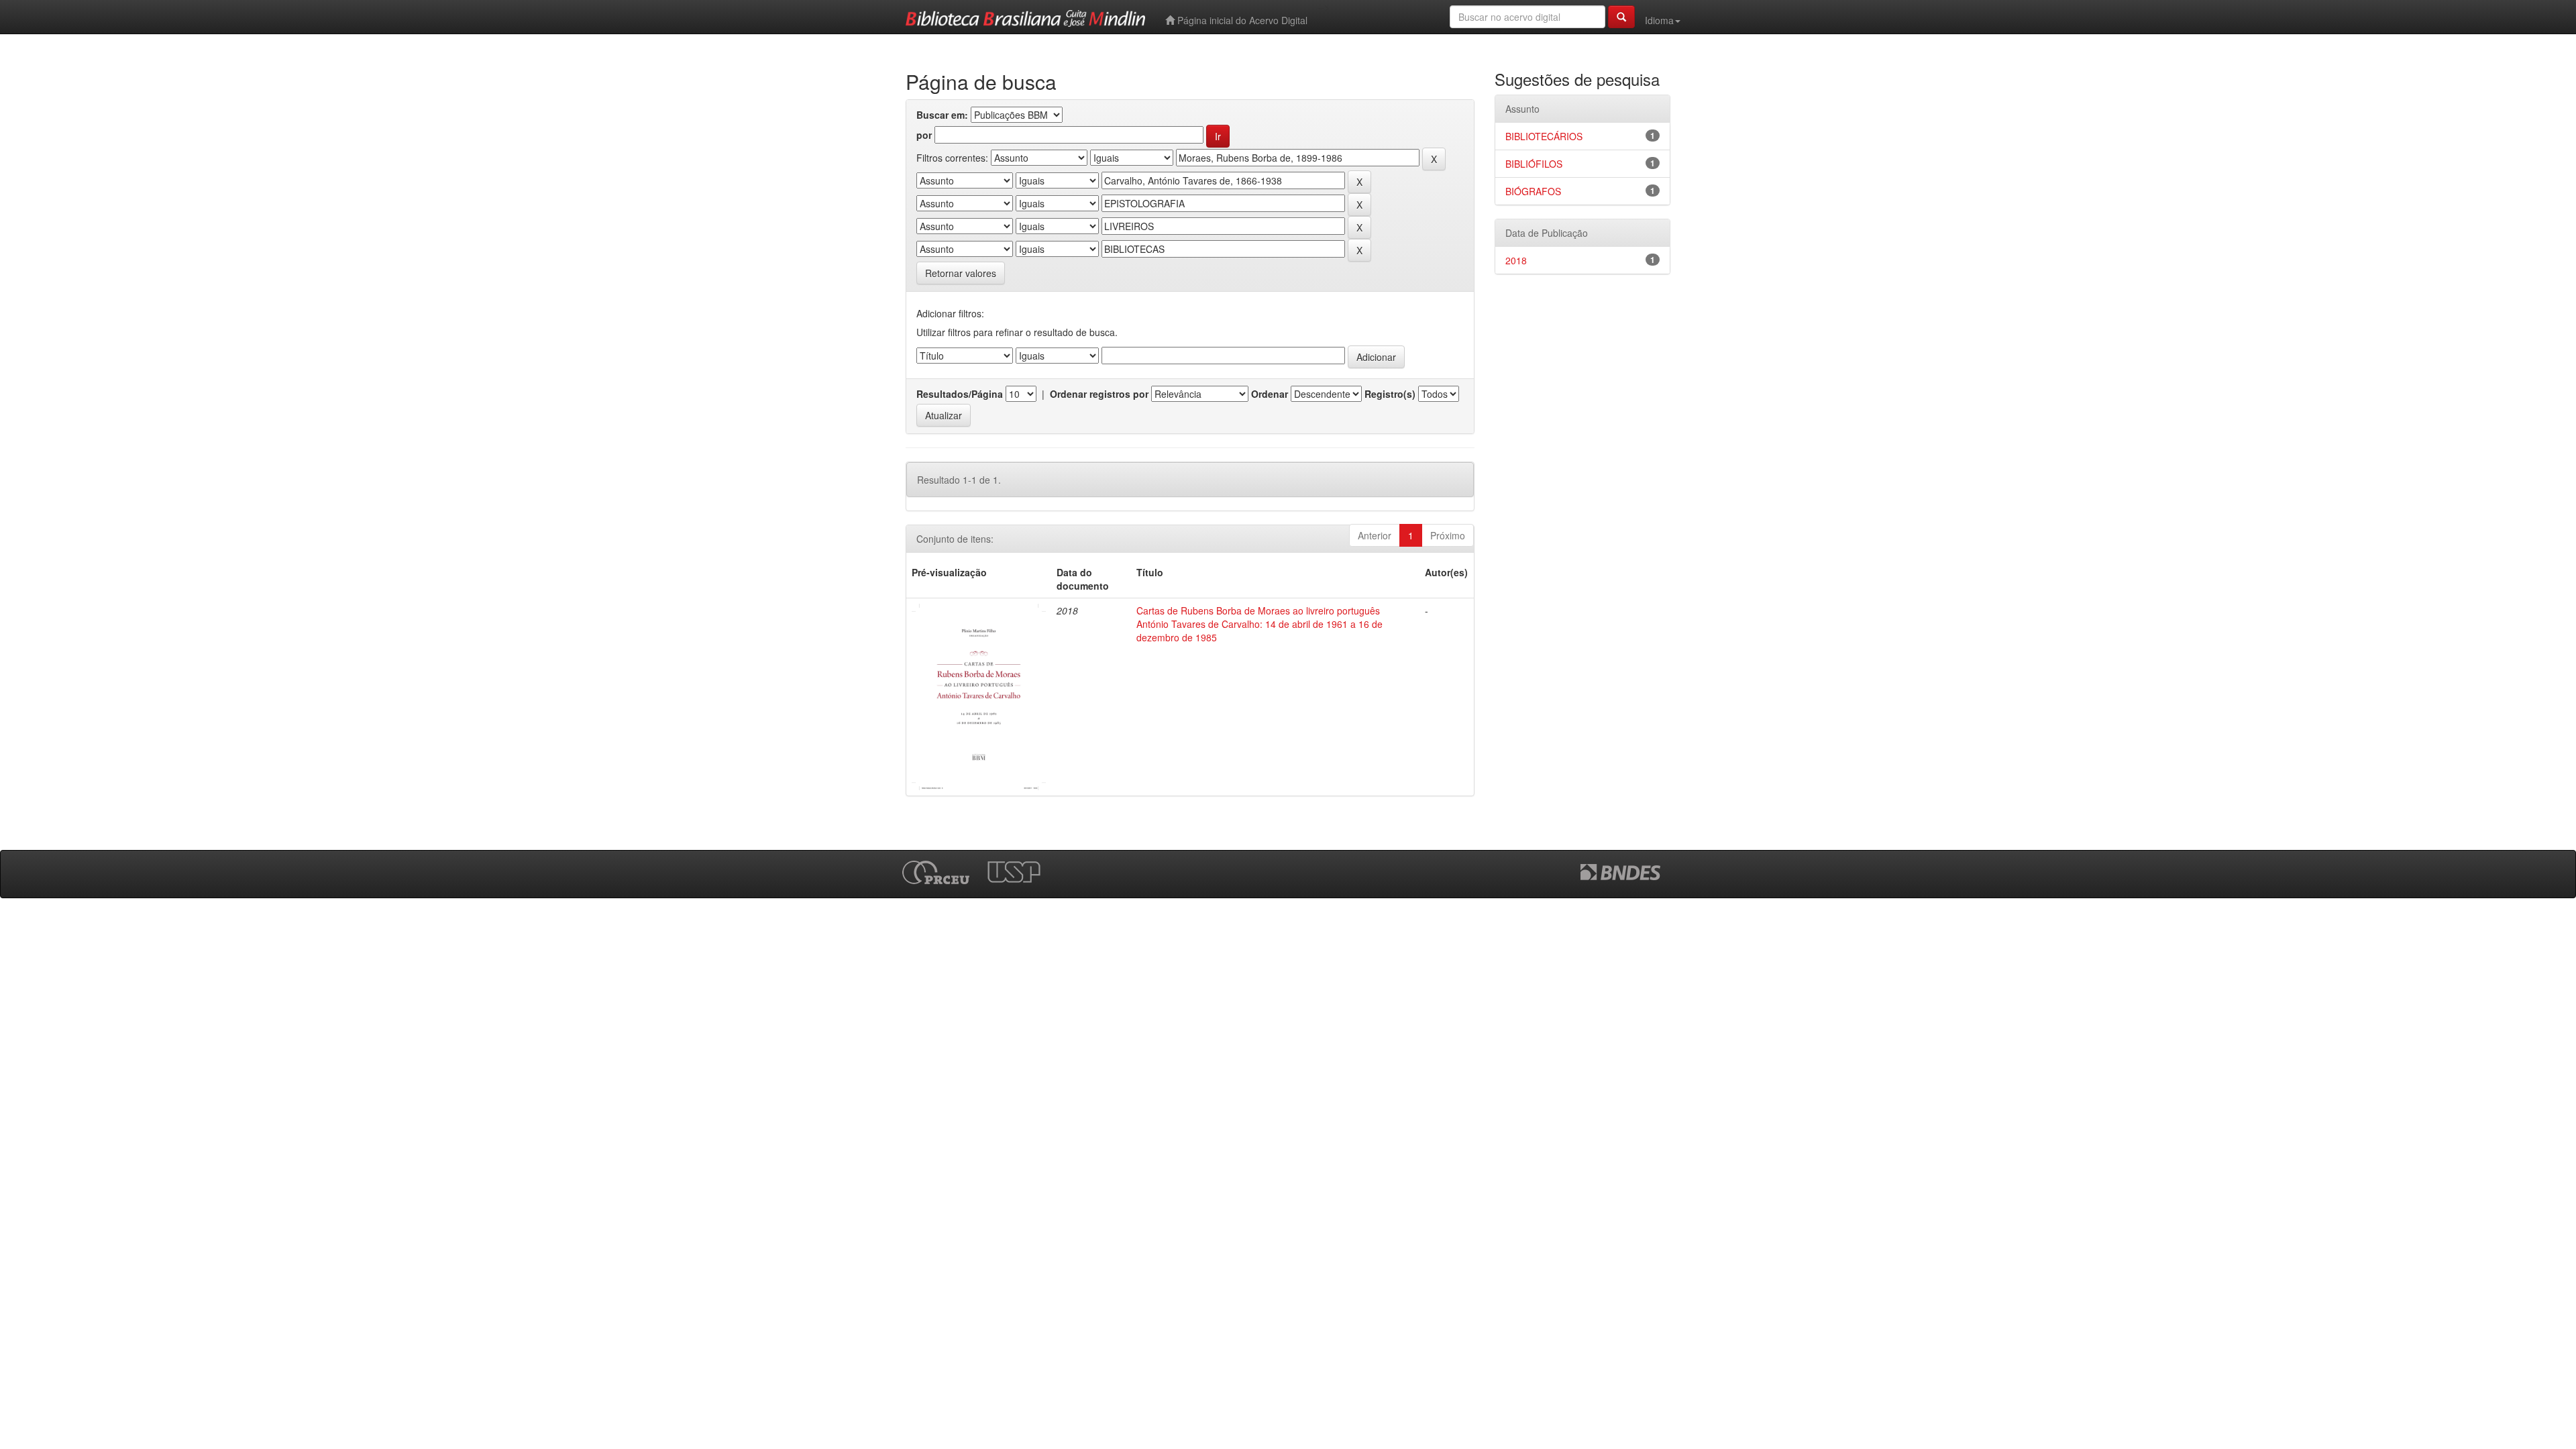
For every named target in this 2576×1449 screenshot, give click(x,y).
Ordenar (1270, 394)
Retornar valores (961, 273)
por (924, 135)
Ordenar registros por (1099, 394)
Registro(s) (1390, 394)
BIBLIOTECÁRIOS (1544, 136)
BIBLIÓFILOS (1534, 164)
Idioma (1659, 20)
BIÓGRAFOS (1533, 191)
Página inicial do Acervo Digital (1241, 20)
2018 (1516, 260)
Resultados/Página (960, 394)
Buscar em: (942, 115)
